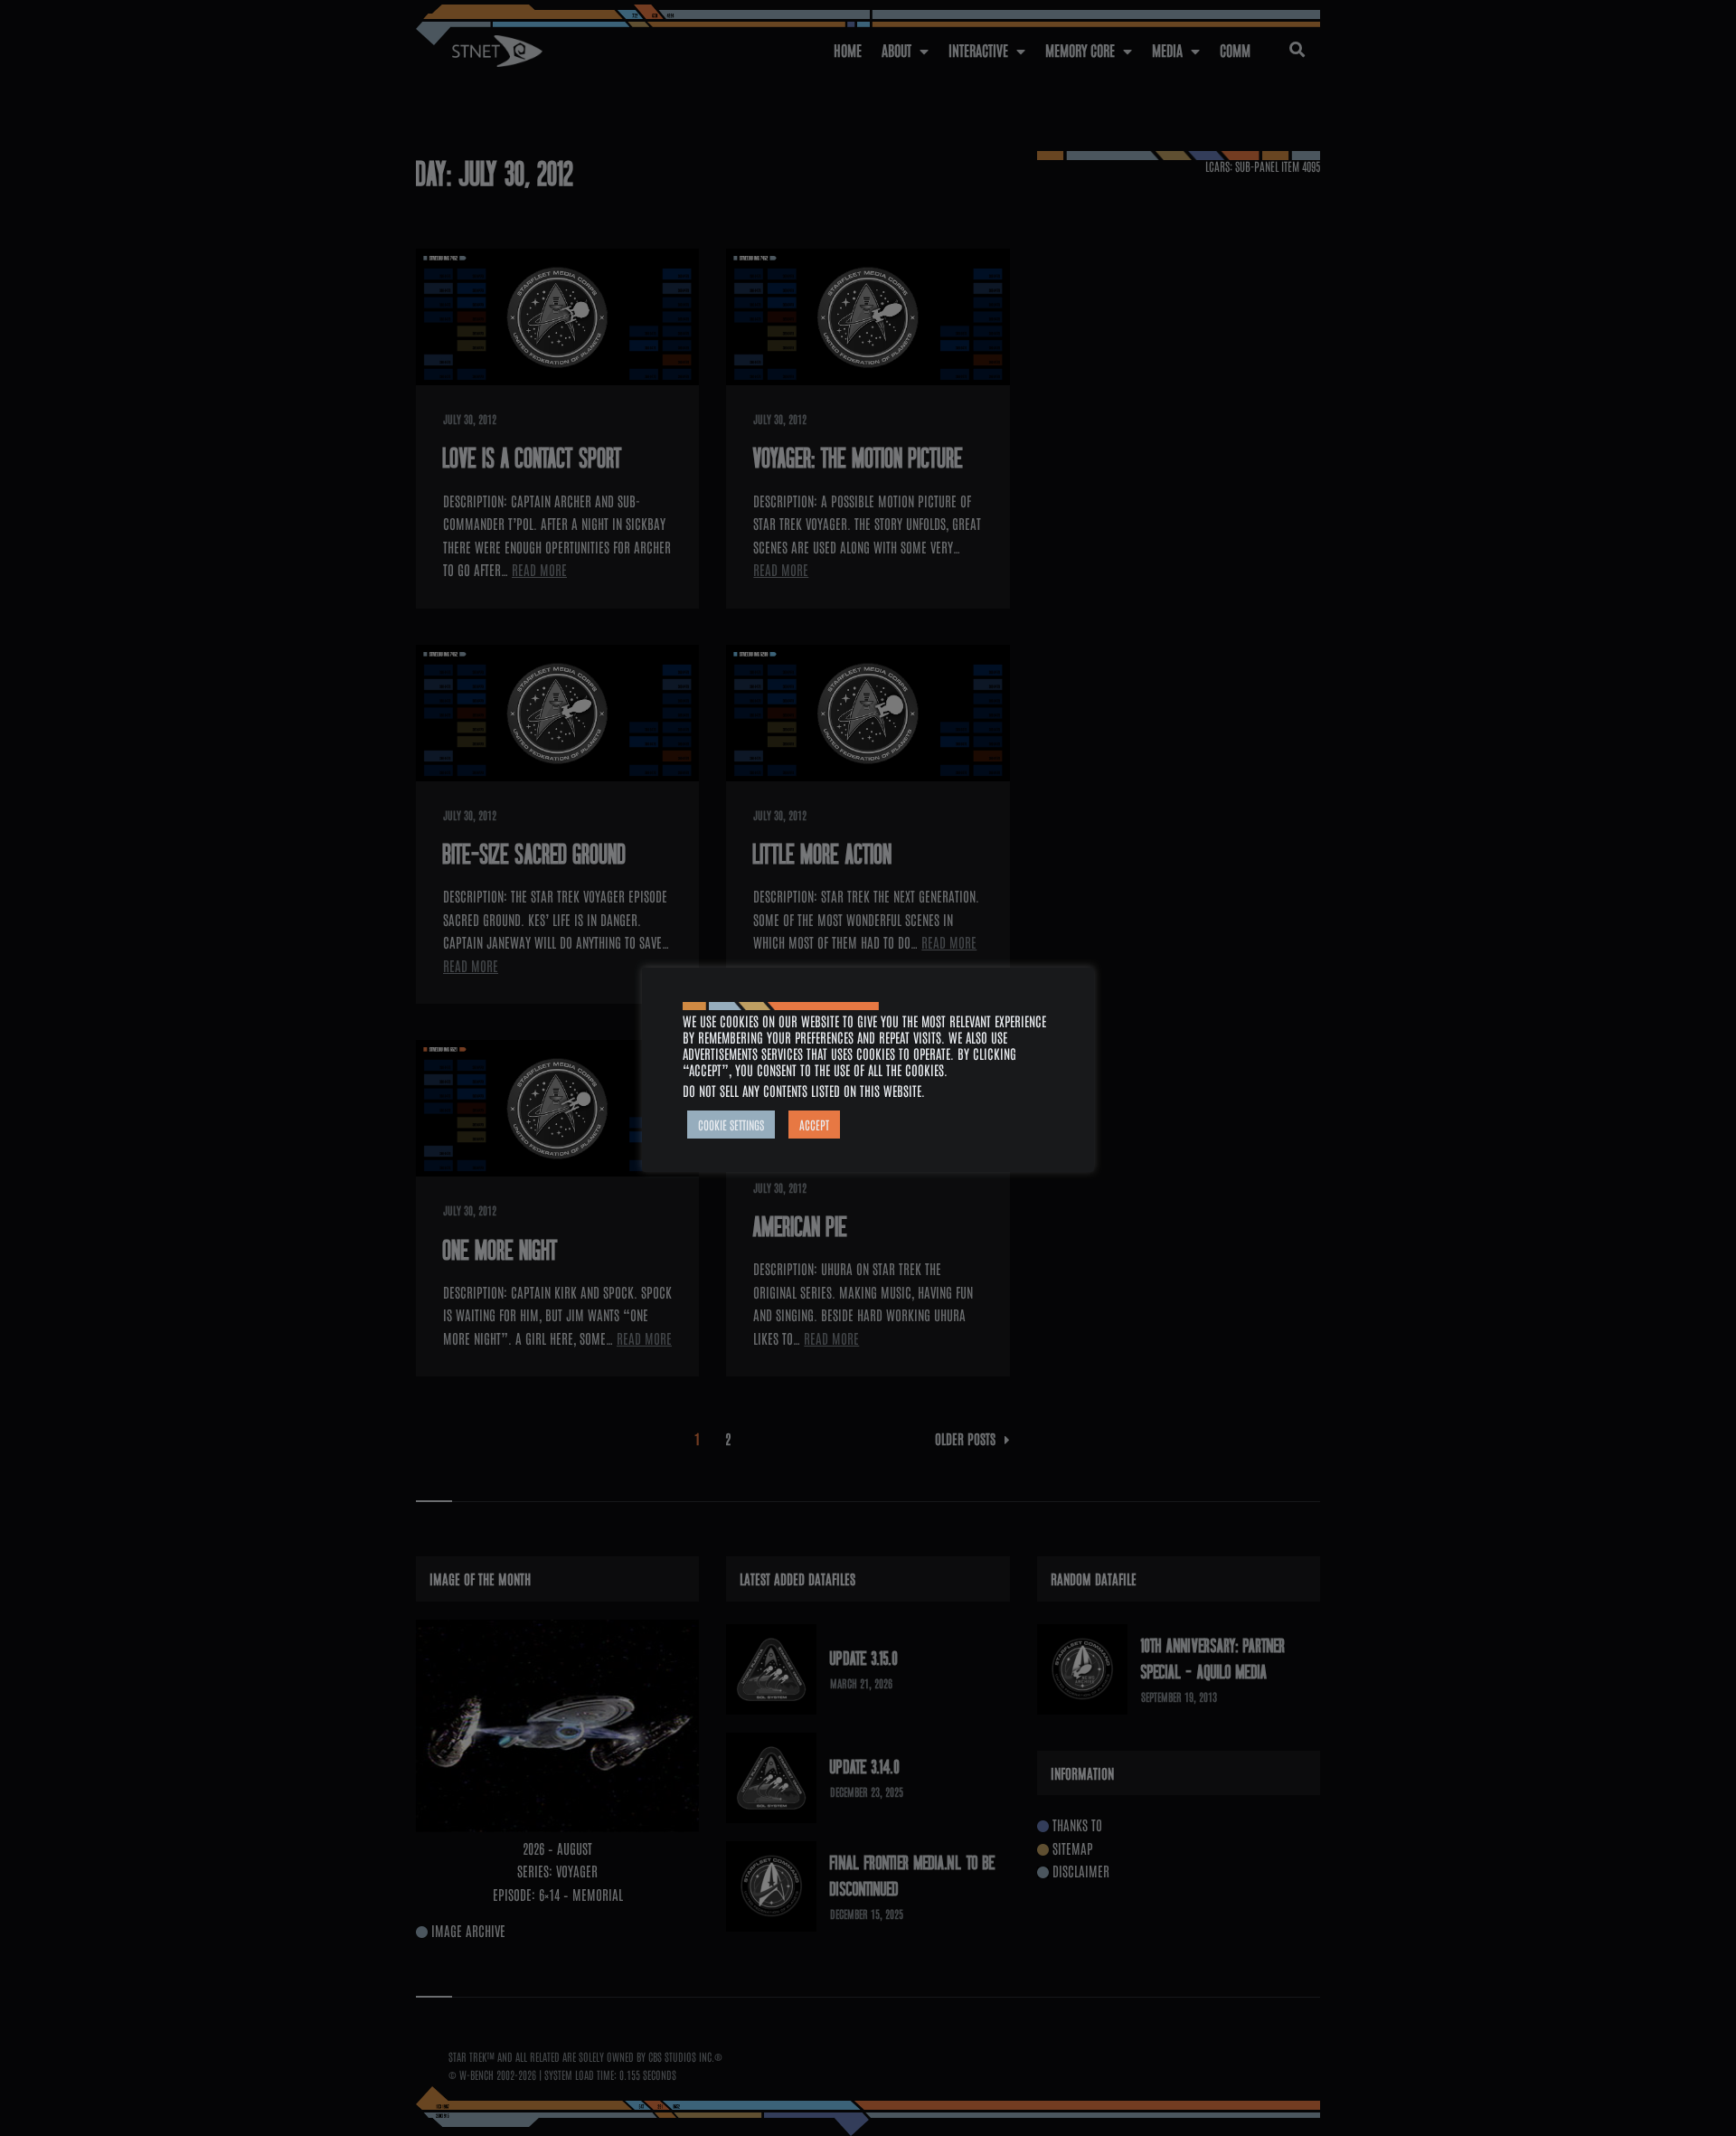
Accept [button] (814, 1125)
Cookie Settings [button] (731, 1125)
